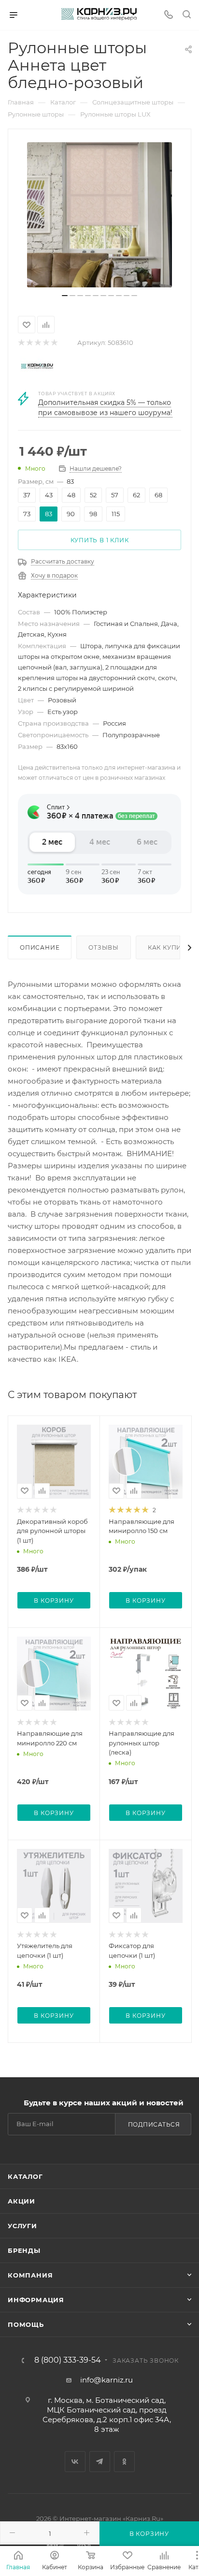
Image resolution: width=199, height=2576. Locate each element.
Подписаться (154, 2124)
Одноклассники (124, 2462)
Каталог (25, 2176)
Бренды (24, 2250)
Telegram (100, 2462)
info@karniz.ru (107, 2380)
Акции (21, 2201)
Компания (30, 2275)
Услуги (22, 2226)
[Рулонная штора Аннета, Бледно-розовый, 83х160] (99, 215)
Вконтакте (75, 2462)
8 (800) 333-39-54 (68, 2360)
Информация (36, 2300)
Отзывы (104, 947)
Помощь (26, 2324)
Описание (40, 947)
